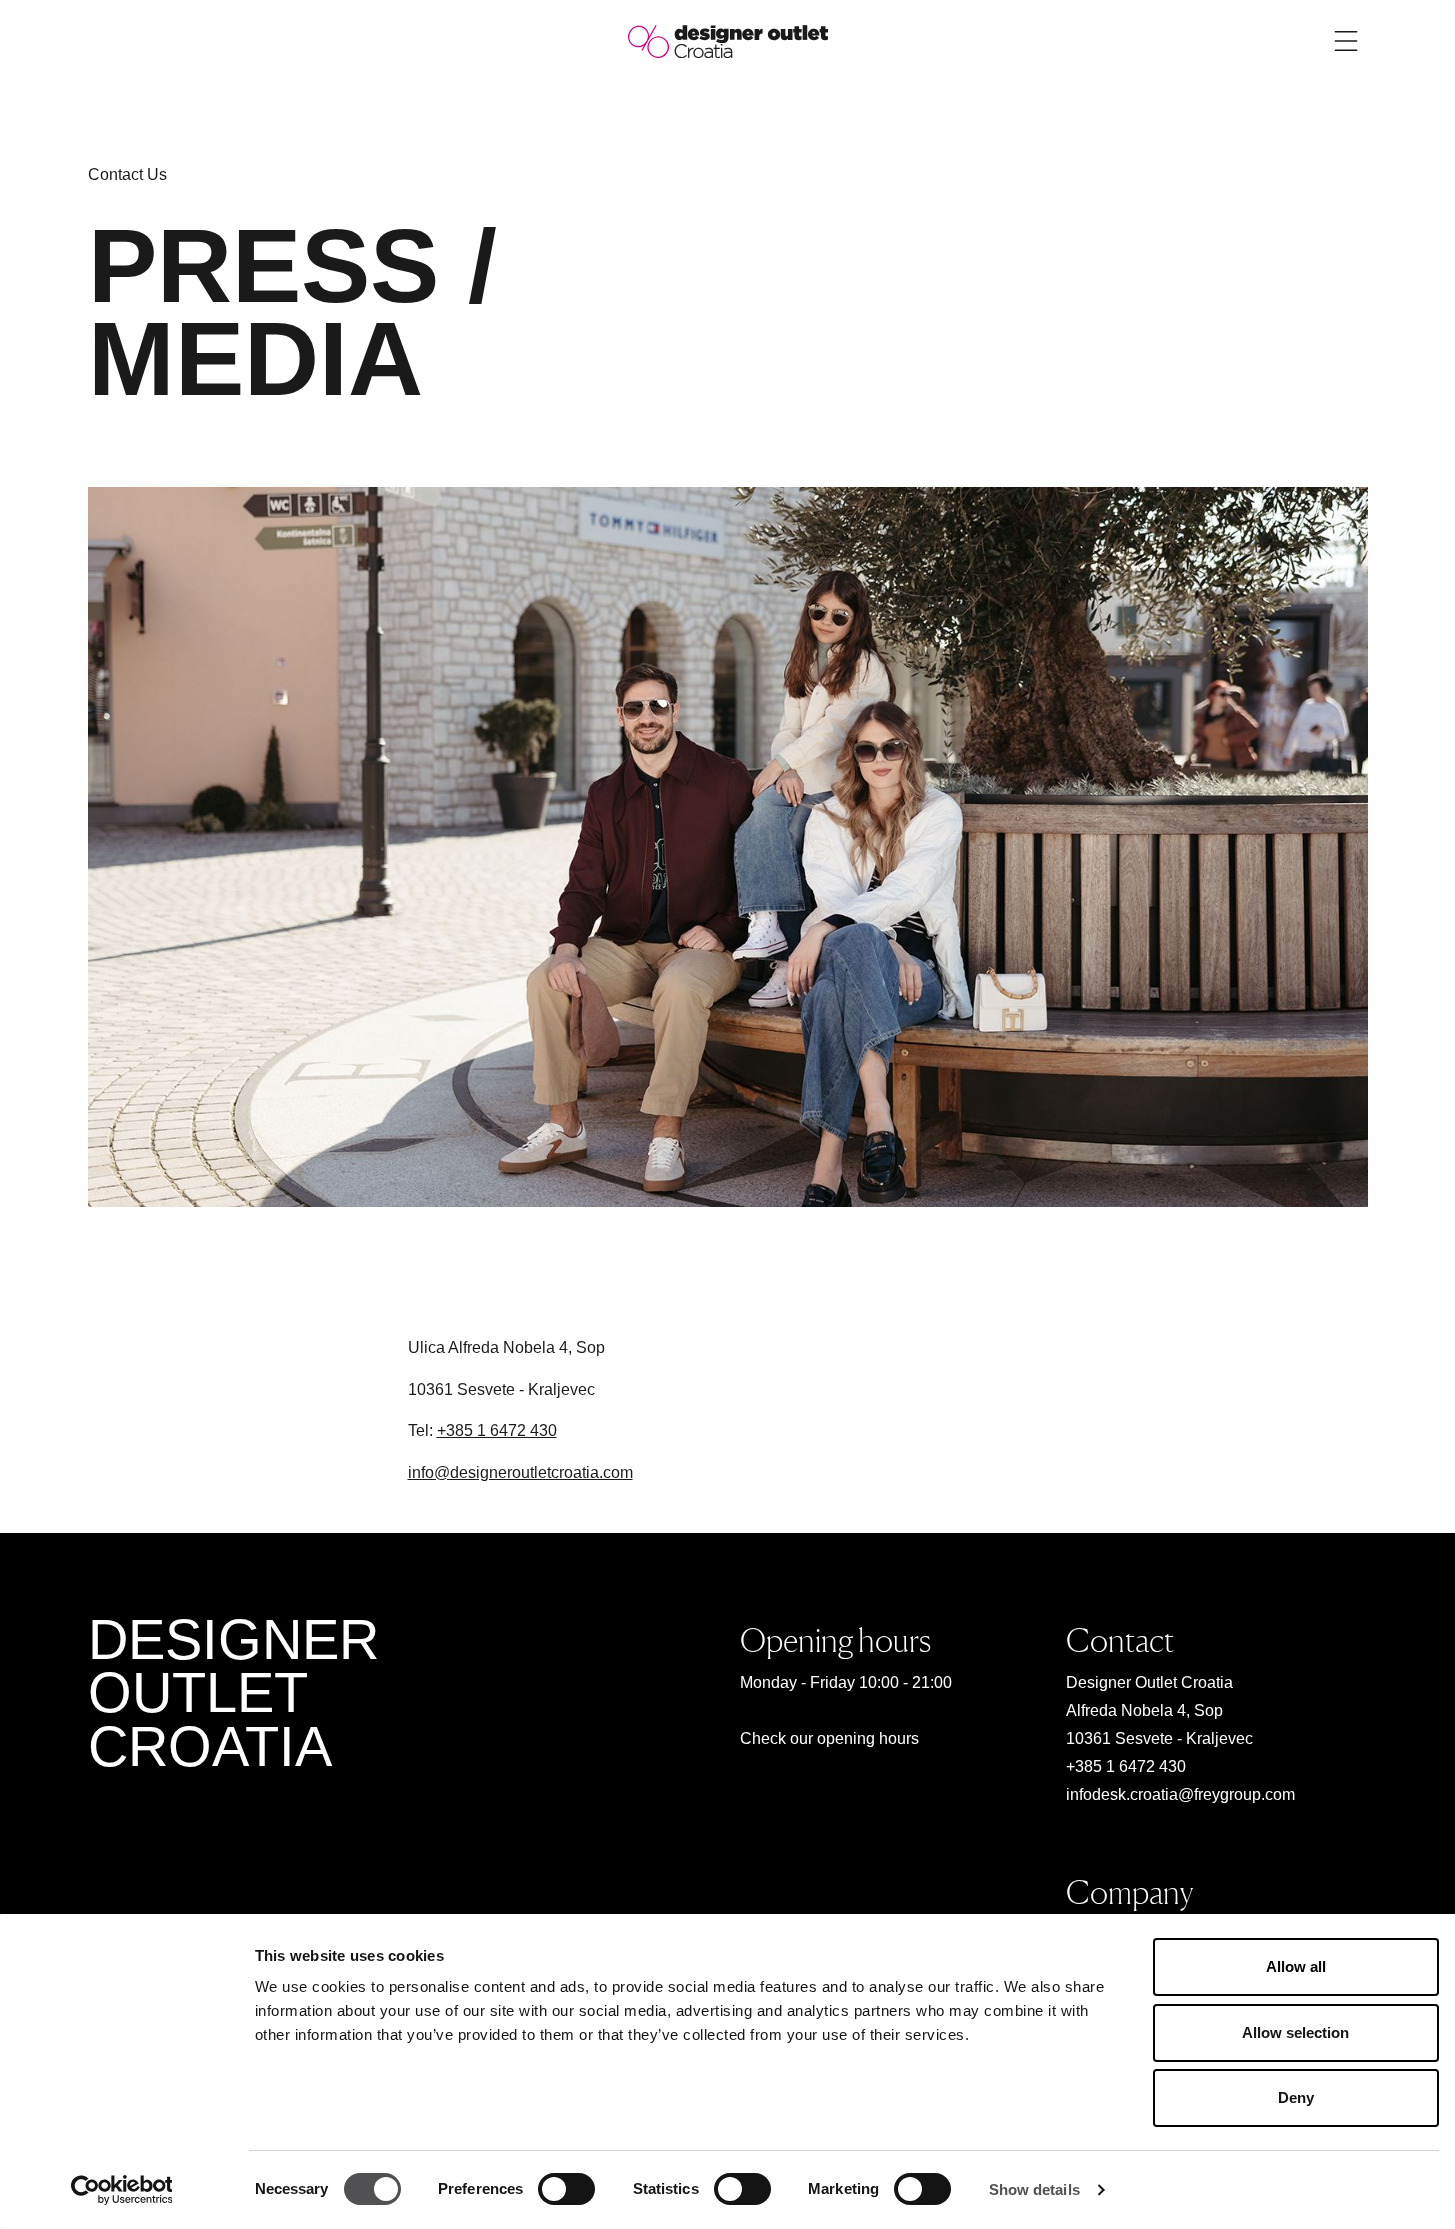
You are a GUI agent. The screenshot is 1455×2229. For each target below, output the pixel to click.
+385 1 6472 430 (497, 1430)
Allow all (1296, 1966)
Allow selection (1295, 2032)
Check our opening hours (829, 1738)
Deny (1296, 2097)
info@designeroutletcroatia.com (520, 1472)
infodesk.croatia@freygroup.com (1180, 1794)
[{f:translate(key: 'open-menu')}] (1346, 41)
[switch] (566, 2189)
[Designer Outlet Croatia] (728, 40)
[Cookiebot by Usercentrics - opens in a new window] (121, 2190)
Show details (1034, 2189)
